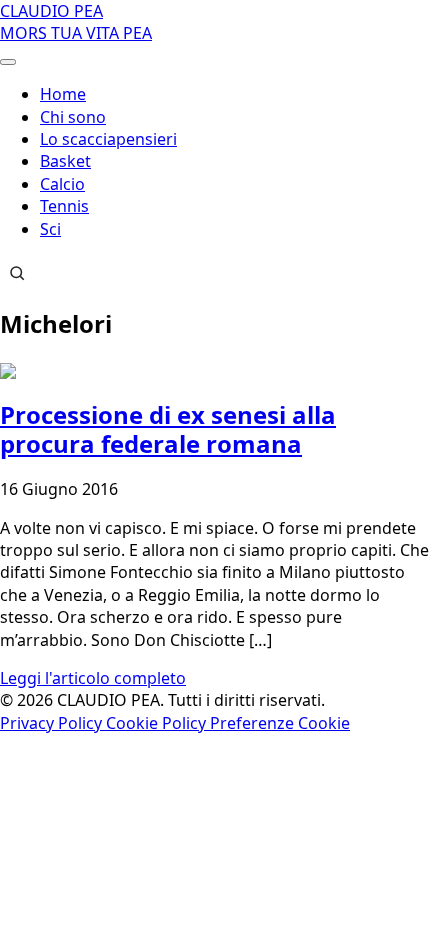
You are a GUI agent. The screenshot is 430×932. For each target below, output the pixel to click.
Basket (65, 161)
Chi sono (73, 117)
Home (63, 94)
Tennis (64, 206)
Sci (50, 229)
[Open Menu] (8, 62)
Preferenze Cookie (280, 723)
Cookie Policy (158, 723)
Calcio (62, 184)
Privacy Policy (53, 723)
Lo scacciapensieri (108, 139)
